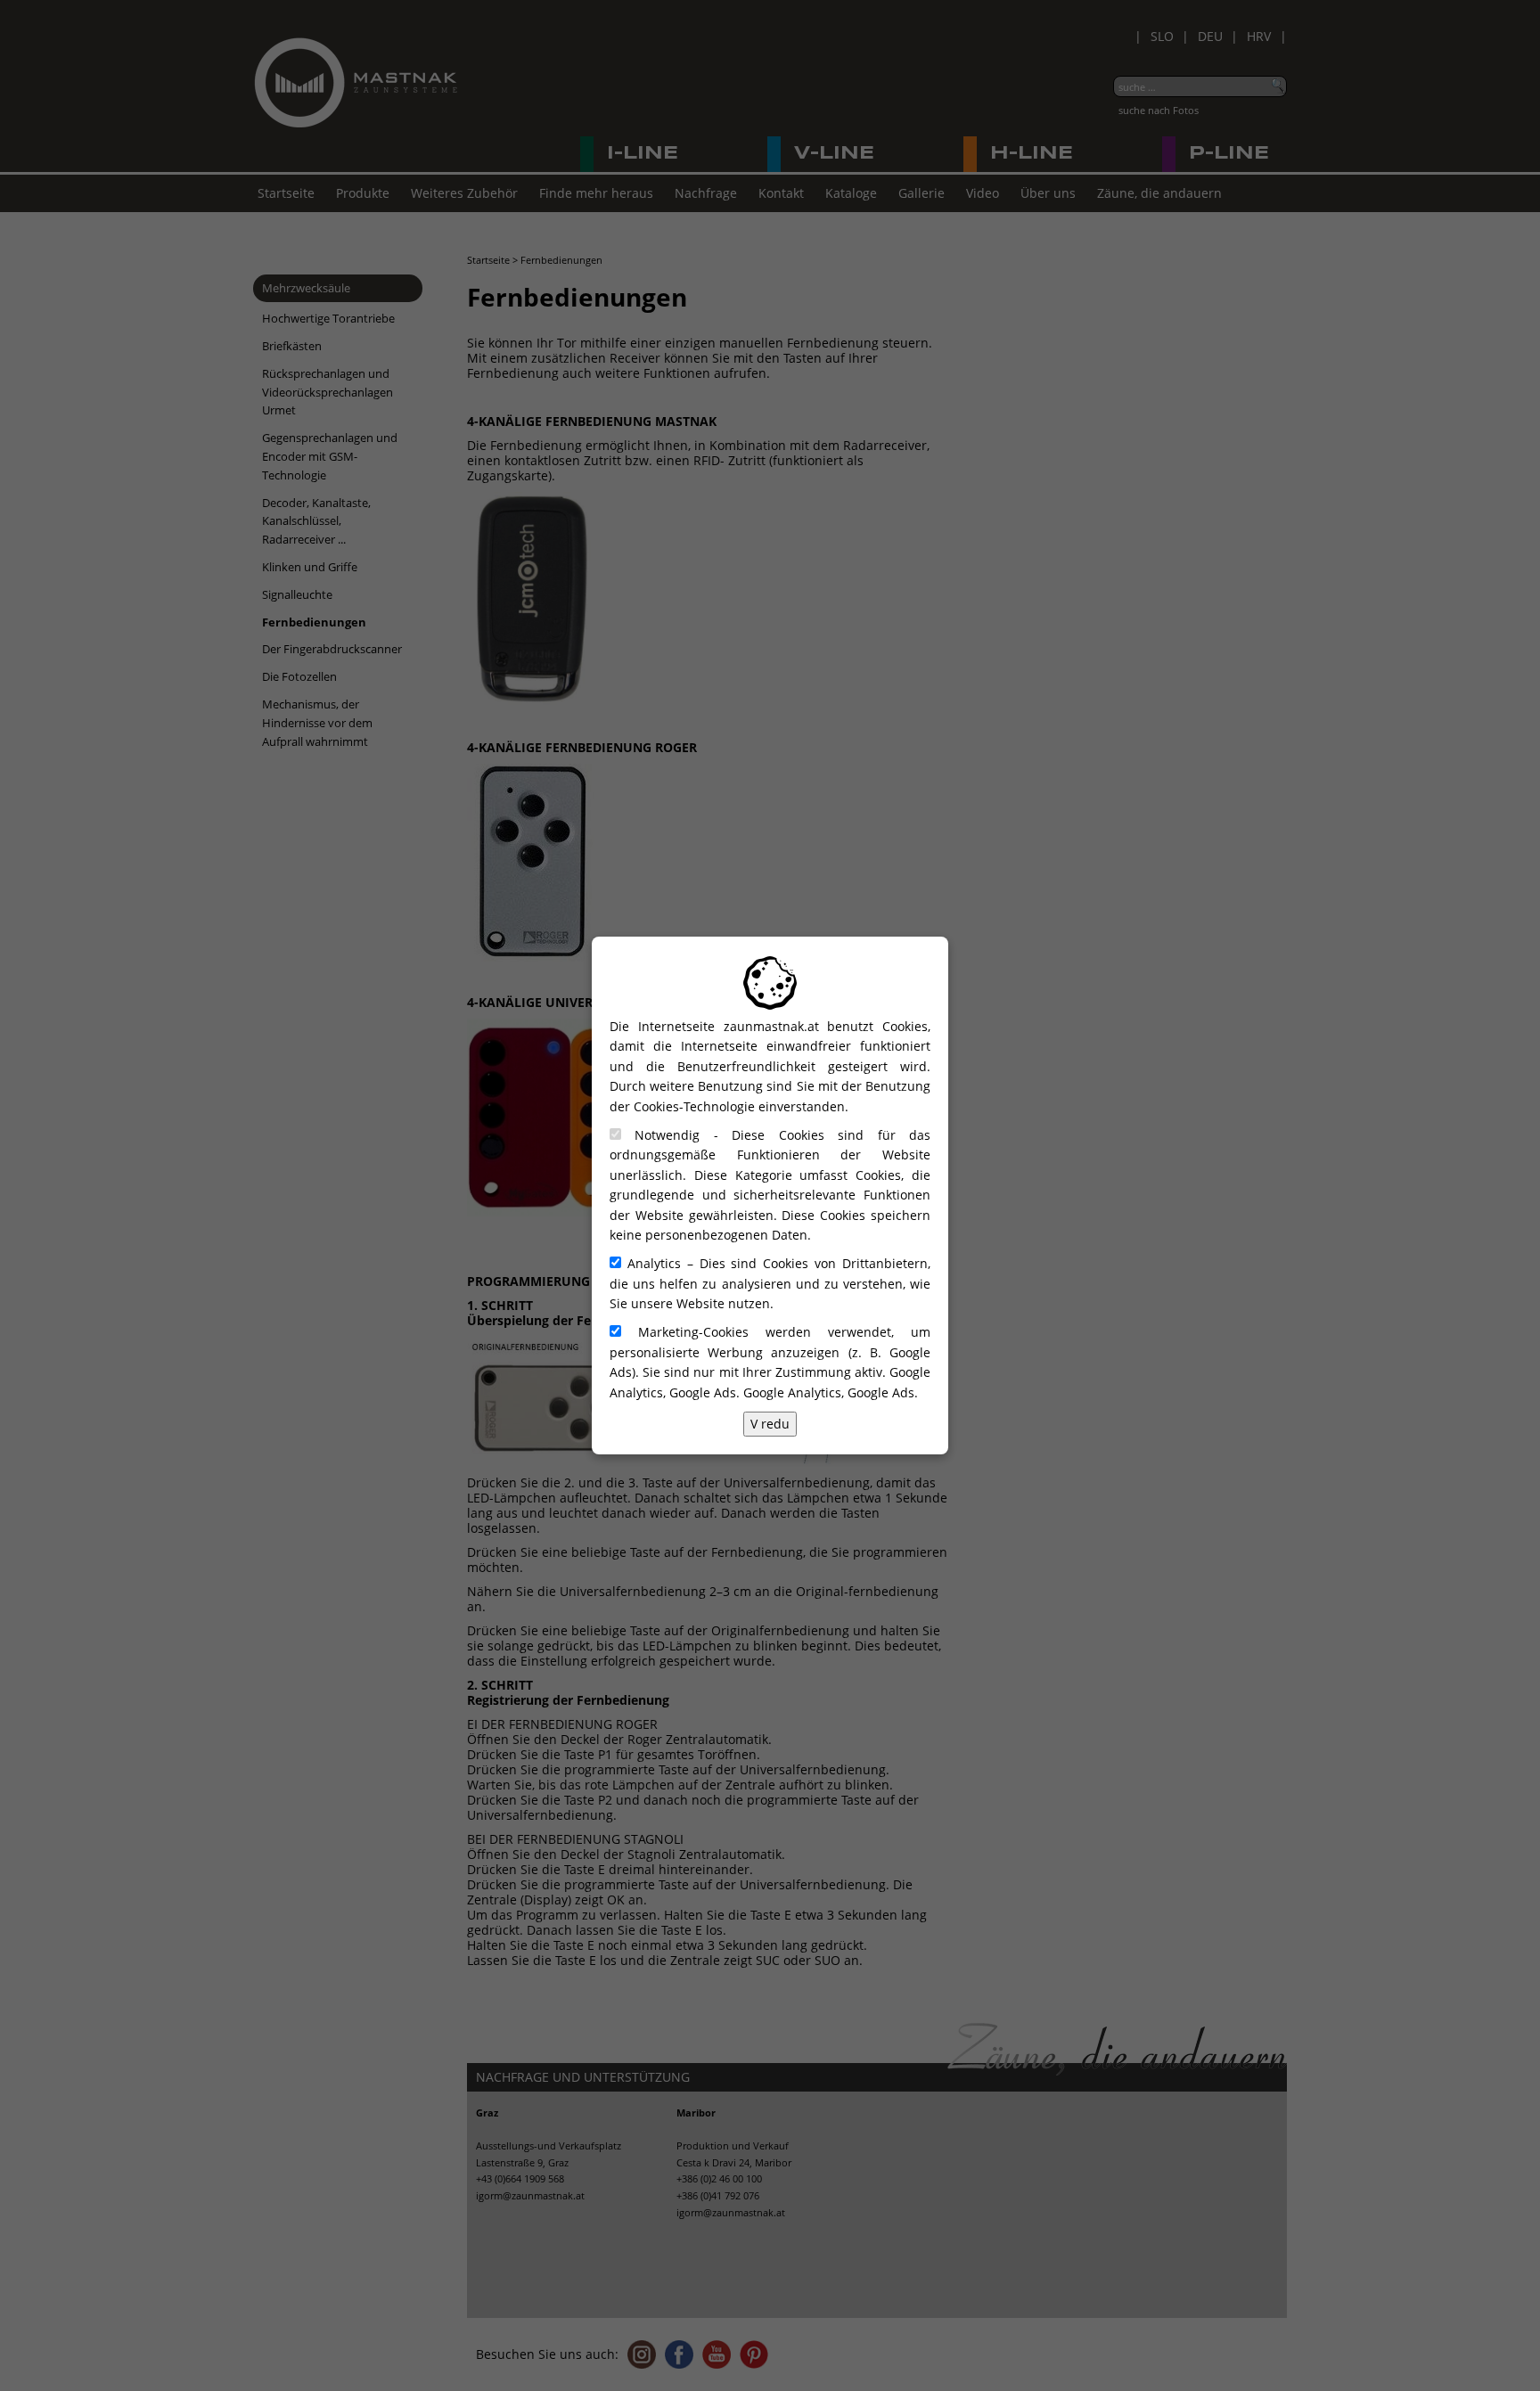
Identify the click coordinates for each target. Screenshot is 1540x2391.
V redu (770, 1424)
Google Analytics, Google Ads (829, 1392)
